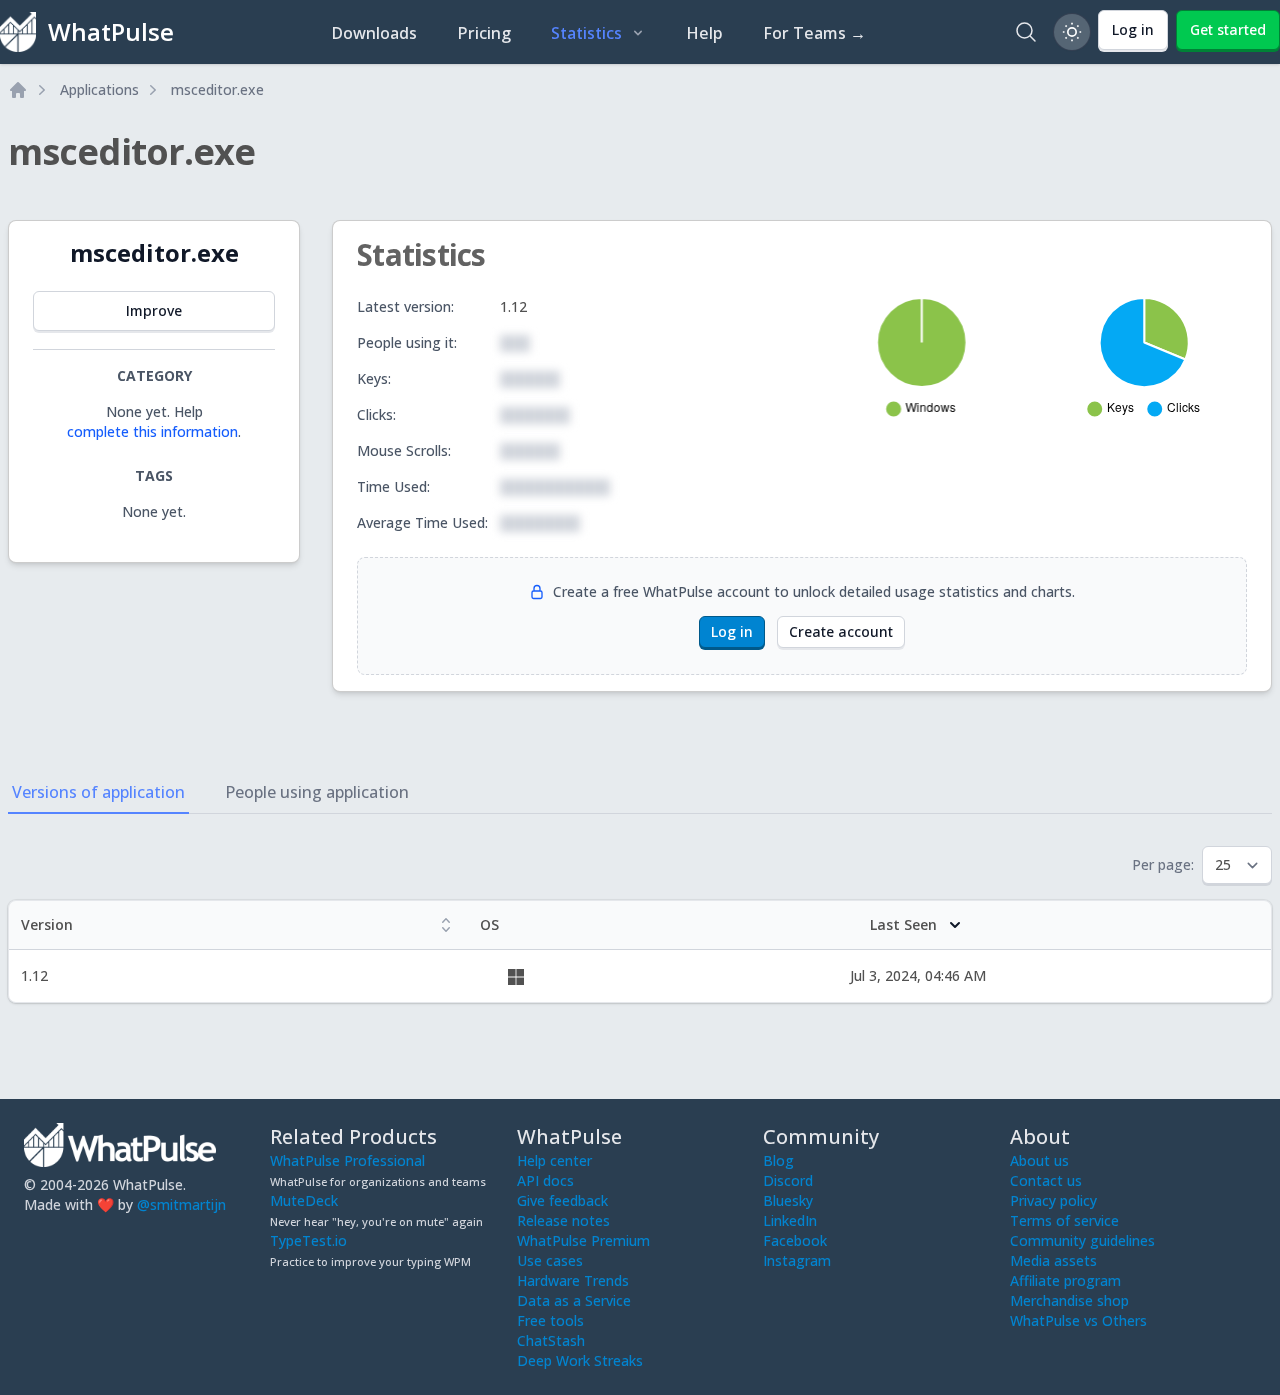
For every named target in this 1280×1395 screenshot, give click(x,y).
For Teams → (814, 33)
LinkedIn (790, 1220)
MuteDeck (304, 1200)
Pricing (484, 33)
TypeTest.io (308, 1240)
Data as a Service (574, 1300)
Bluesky (788, 1200)
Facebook (795, 1240)
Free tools (550, 1320)
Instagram (797, 1260)
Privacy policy (1053, 1200)
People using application (317, 792)
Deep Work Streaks (580, 1360)
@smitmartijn (181, 1204)
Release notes (563, 1220)
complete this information (152, 431)
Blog (778, 1160)
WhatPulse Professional (347, 1160)
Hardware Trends (573, 1280)
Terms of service (1064, 1220)
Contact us (1046, 1180)
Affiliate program (1065, 1280)
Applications (99, 89)
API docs (545, 1180)
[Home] (18, 90)
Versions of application (98, 792)
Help (704, 33)
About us (1039, 1160)
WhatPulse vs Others (1078, 1320)
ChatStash (551, 1340)
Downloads (374, 33)
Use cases (550, 1260)
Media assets (1053, 1260)
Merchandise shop (1069, 1300)
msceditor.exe (217, 89)
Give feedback (562, 1200)
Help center (554, 1160)
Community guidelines (1082, 1240)
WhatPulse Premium (583, 1240)
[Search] (1026, 32)
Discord (788, 1180)
